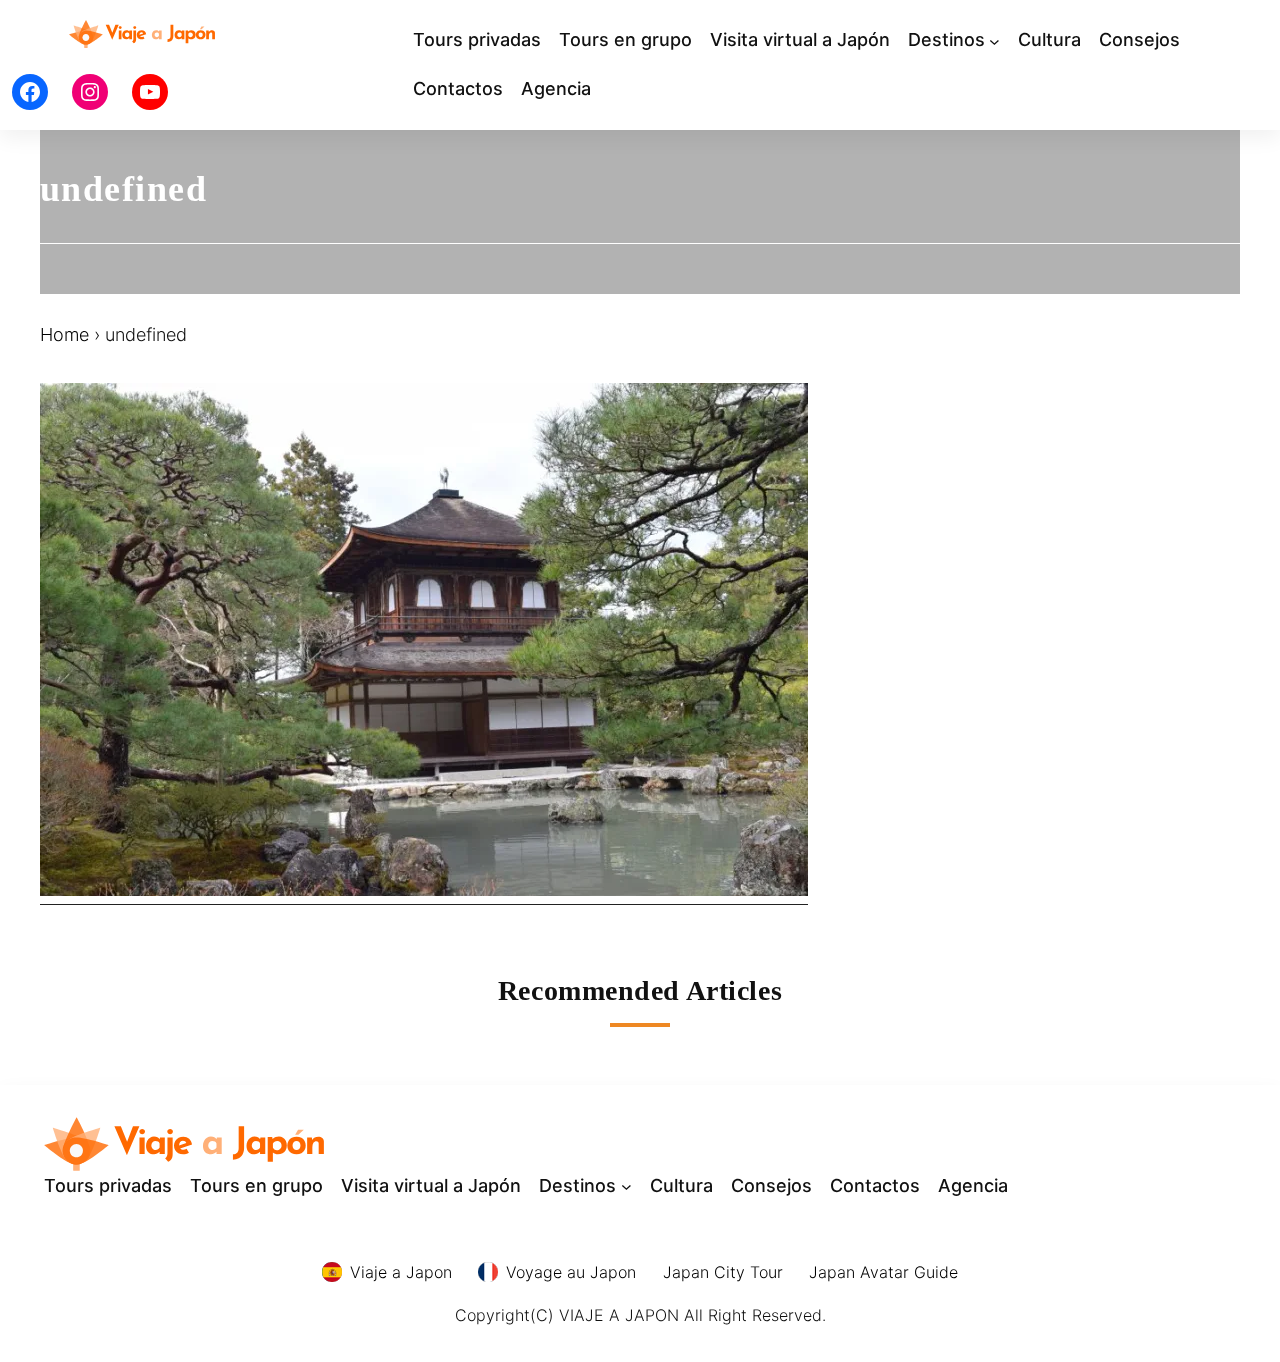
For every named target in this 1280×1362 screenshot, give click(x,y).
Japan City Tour (723, 1272)
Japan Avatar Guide (883, 1272)
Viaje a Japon (401, 1272)
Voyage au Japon (571, 1272)
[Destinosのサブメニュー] (994, 40)
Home (64, 334)
